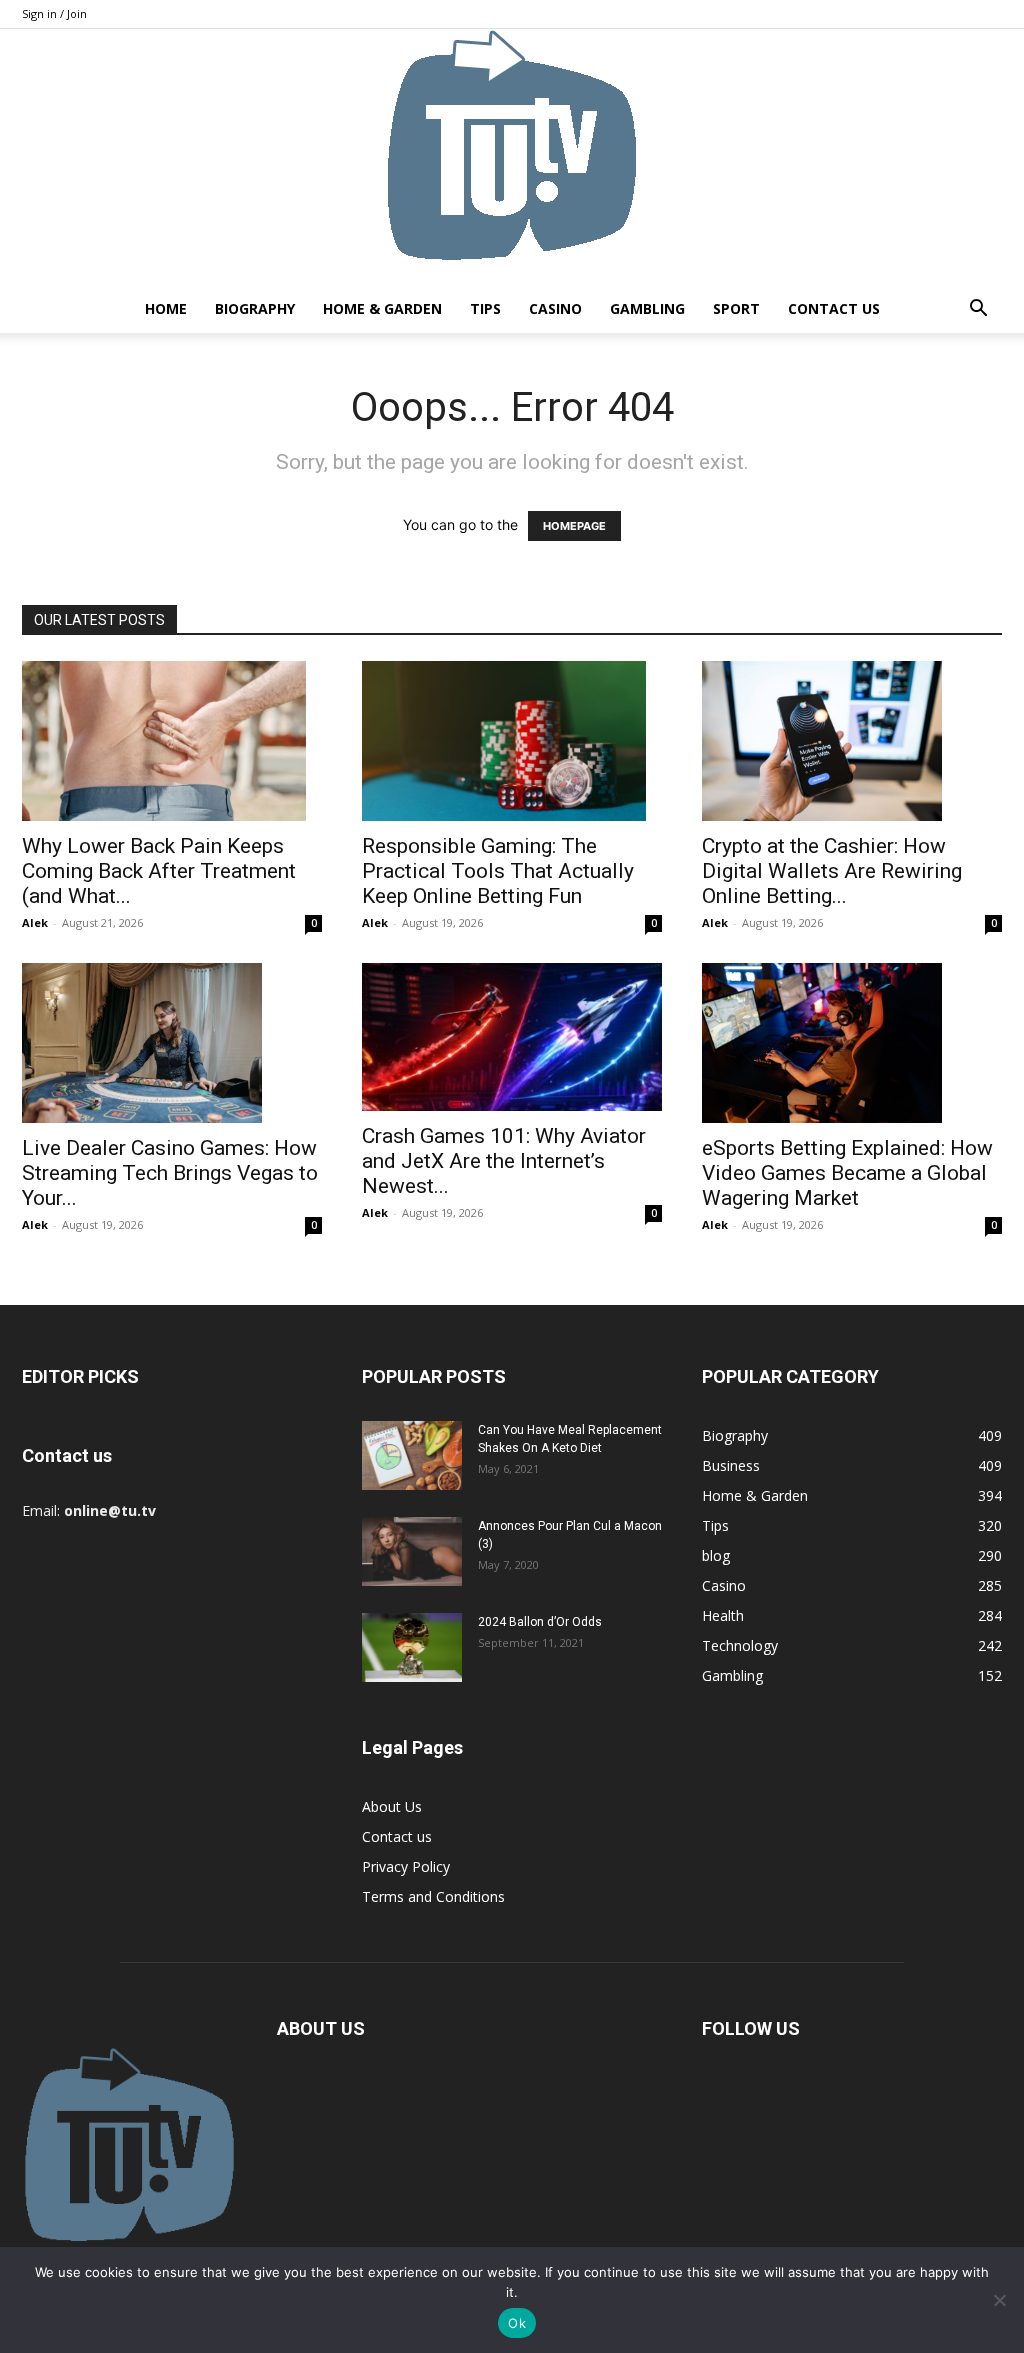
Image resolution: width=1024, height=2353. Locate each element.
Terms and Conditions (433, 1896)
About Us (392, 1806)
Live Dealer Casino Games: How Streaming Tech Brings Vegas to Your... (170, 1173)
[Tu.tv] (512, 157)
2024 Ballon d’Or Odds (540, 1622)
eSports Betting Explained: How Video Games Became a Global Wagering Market (847, 1173)
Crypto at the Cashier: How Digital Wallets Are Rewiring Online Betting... (832, 871)
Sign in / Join (54, 13)
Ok (517, 2323)
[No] (999, 2300)
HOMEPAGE (574, 526)
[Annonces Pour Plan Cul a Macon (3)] (412, 1551)
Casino (555, 308)
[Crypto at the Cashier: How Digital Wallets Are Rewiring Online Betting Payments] (852, 741)
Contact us (834, 308)
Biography (255, 308)
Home (166, 308)
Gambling (647, 308)
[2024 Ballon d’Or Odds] (412, 1647)
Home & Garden (382, 308)
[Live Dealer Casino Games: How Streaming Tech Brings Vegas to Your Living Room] (172, 1043)
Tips (485, 308)
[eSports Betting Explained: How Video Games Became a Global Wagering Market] (852, 1043)
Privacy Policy (406, 1866)
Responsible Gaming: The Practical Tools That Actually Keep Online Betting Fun (498, 871)
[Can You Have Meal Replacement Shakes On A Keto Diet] (412, 1455)
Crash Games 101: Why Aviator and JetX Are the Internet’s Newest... (504, 1161)
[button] (978, 310)
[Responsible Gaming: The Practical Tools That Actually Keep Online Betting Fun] (512, 741)
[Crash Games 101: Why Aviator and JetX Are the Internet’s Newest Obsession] (512, 1037)
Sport (736, 308)
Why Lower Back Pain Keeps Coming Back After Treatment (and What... (159, 871)
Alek (35, 922)
